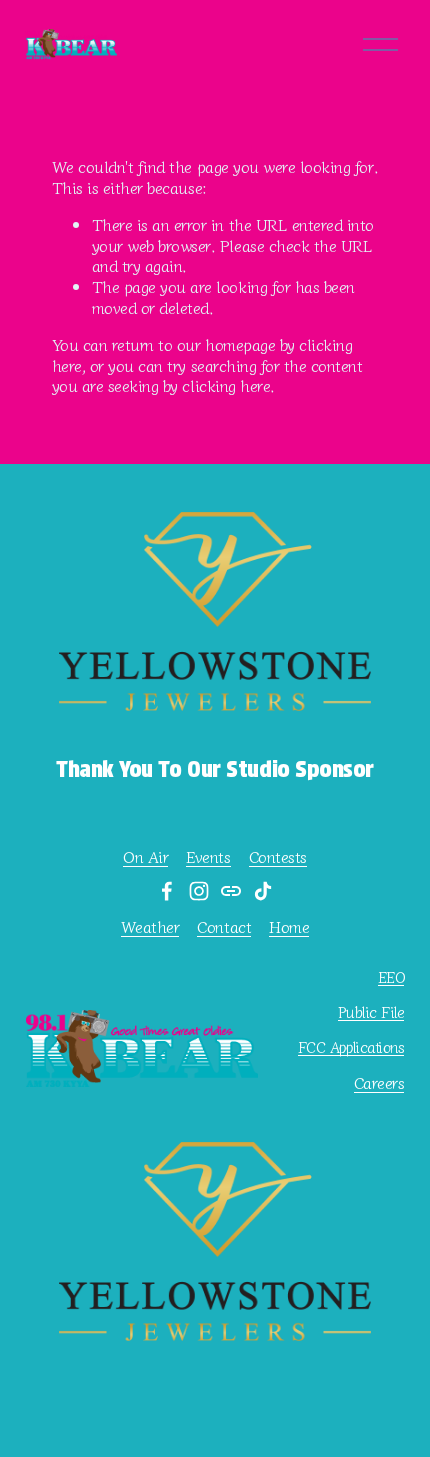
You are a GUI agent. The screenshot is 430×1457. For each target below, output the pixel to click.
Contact (224, 926)
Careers (379, 1082)
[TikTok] (263, 891)
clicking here (226, 385)
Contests (278, 856)
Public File (371, 1011)
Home (289, 926)
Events (208, 856)
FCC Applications (351, 1046)
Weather (150, 926)
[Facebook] (167, 891)
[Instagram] (199, 891)
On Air (145, 856)
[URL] (231, 891)
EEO (391, 976)
